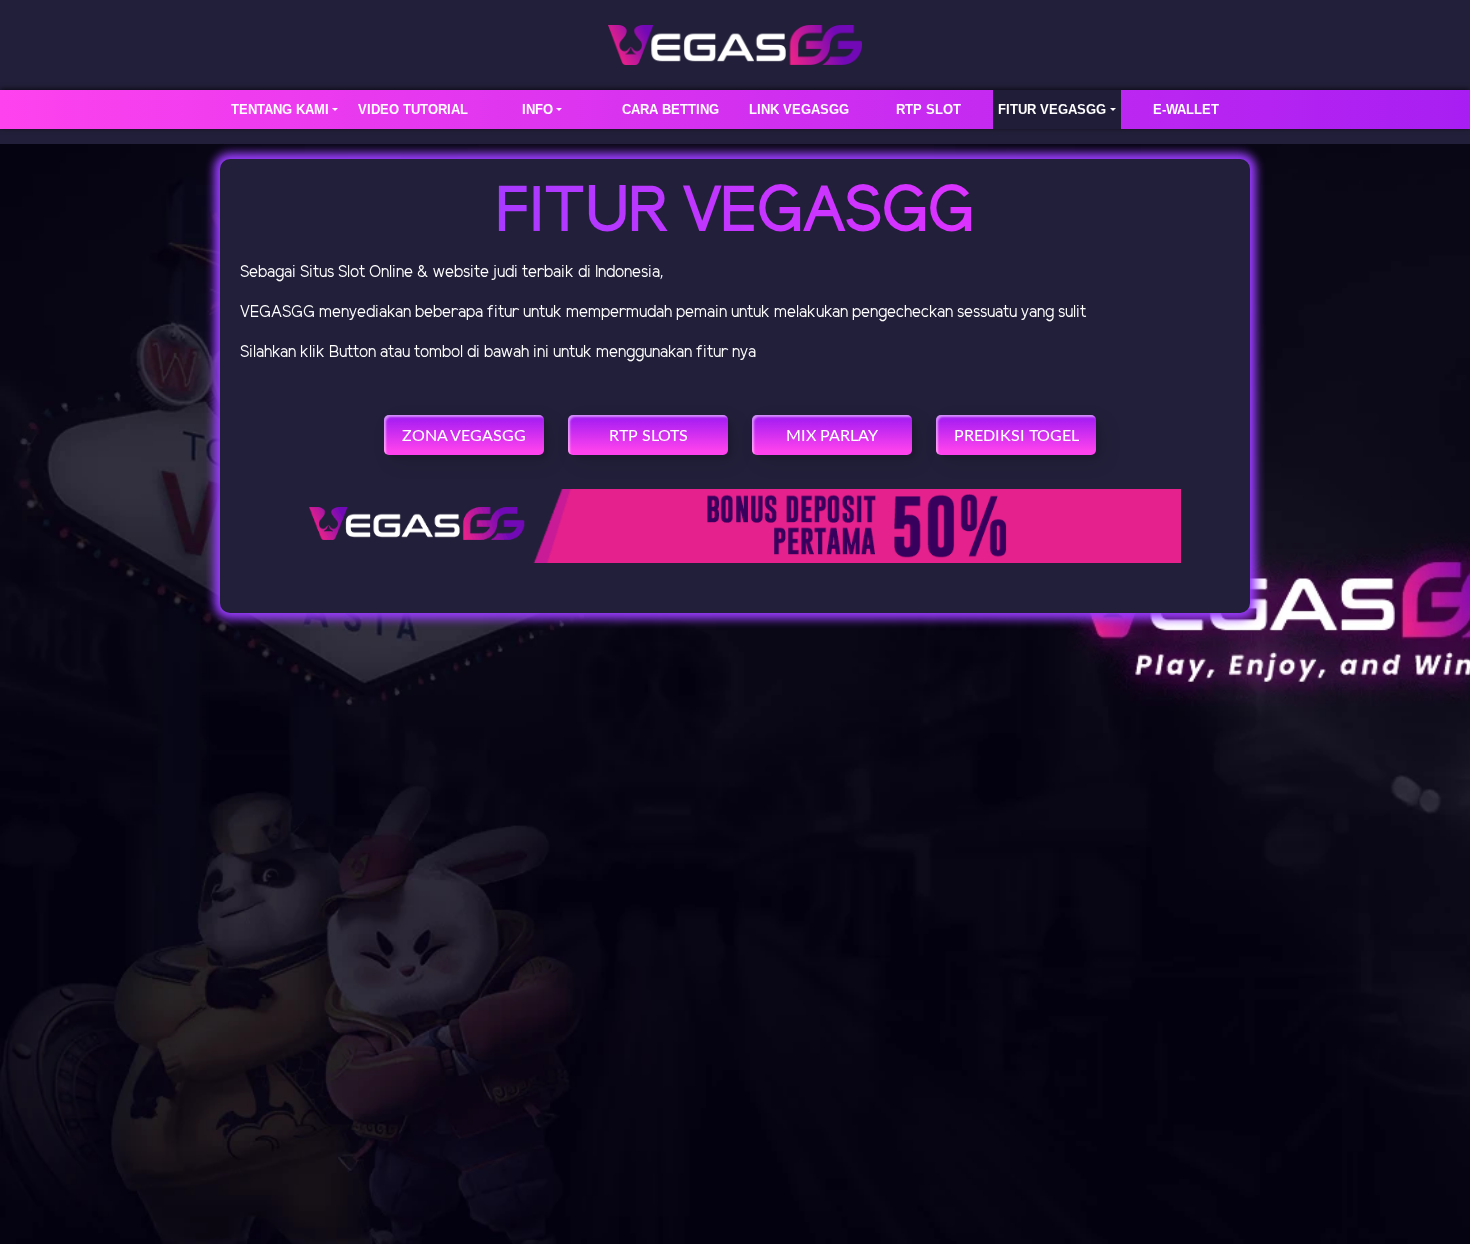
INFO (537, 109)
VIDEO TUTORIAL (413, 109)
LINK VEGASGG (799, 109)
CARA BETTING (670, 109)
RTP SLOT (928, 109)
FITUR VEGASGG (1052, 109)
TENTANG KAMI (280, 109)
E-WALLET (1186, 109)
